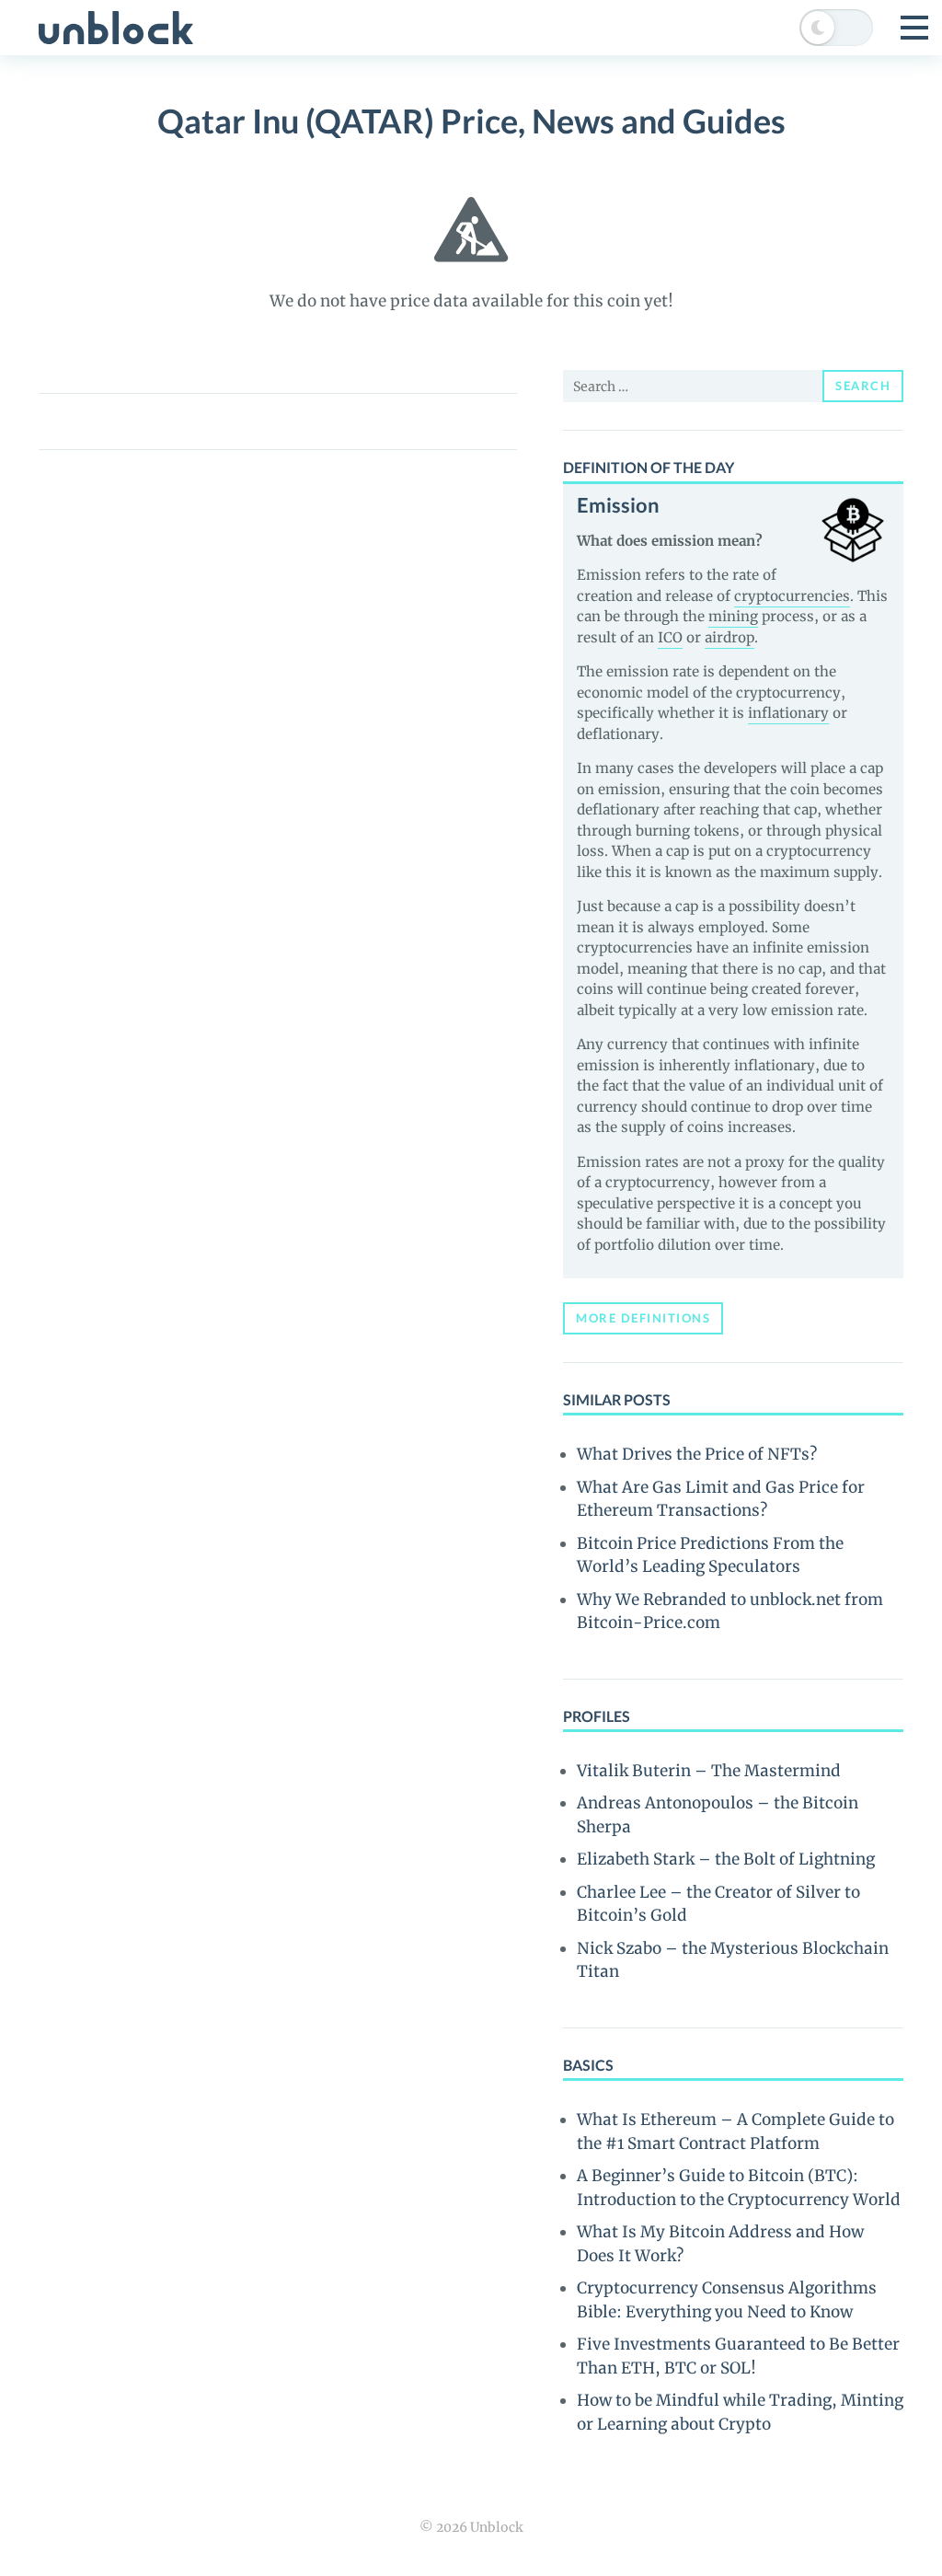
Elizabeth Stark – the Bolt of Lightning (726, 1859)
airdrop (729, 637)
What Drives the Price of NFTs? (697, 1454)
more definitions (643, 1318)
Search (863, 386)
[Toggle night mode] (836, 28)
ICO (670, 637)
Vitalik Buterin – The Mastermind (709, 1771)
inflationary (788, 713)
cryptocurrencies (792, 596)
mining (733, 616)
